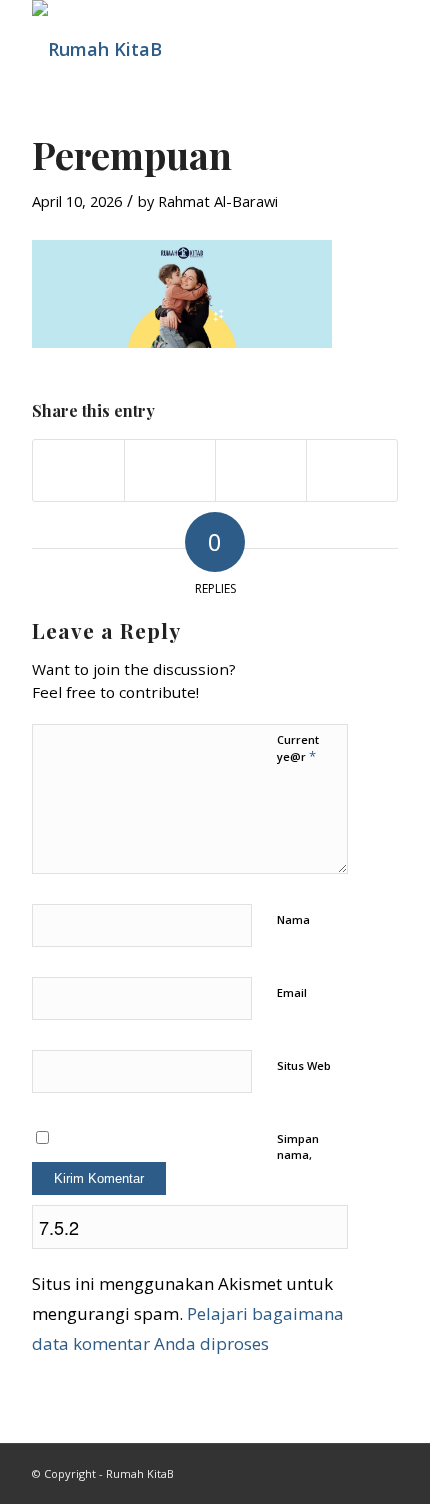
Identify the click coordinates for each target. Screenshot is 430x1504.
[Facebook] (353, 1469)
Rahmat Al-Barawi (218, 201)
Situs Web (304, 1065)
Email (292, 992)
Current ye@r (298, 749)
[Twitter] (383, 1469)
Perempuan (132, 154)
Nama (293, 919)
